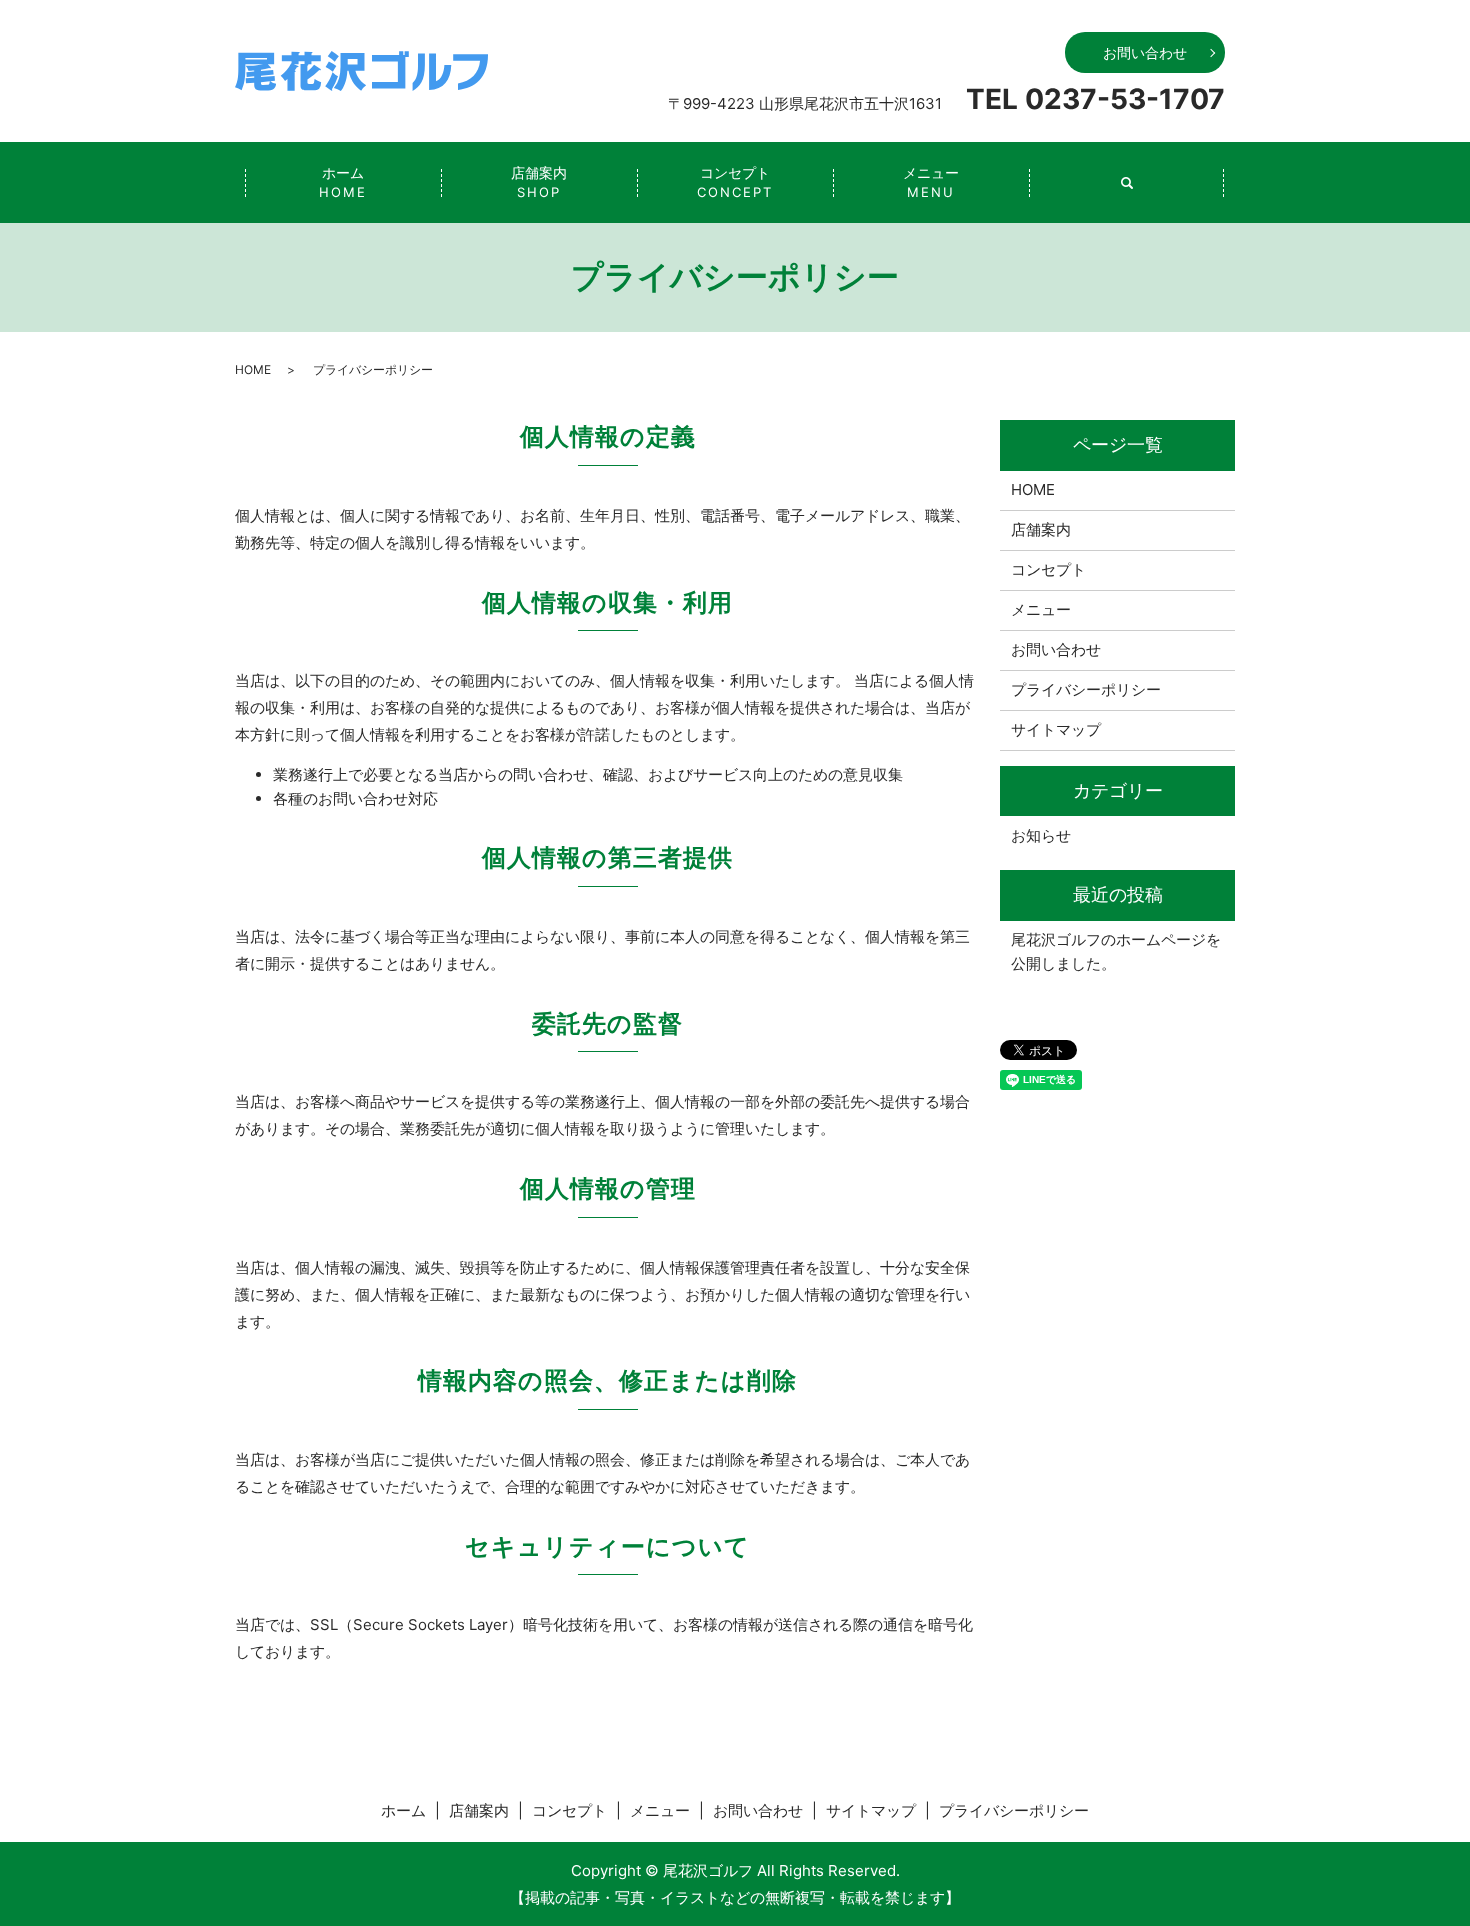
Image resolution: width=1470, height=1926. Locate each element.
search (1127, 182)
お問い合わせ (1145, 52)
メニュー (931, 182)
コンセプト (735, 182)
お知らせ (1041, 835)
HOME (253, 369)
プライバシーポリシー (1086, 689)
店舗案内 (539, 182)
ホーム (343, 182)
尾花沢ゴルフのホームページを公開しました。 (1116, 951)
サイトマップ (1056, 729)
